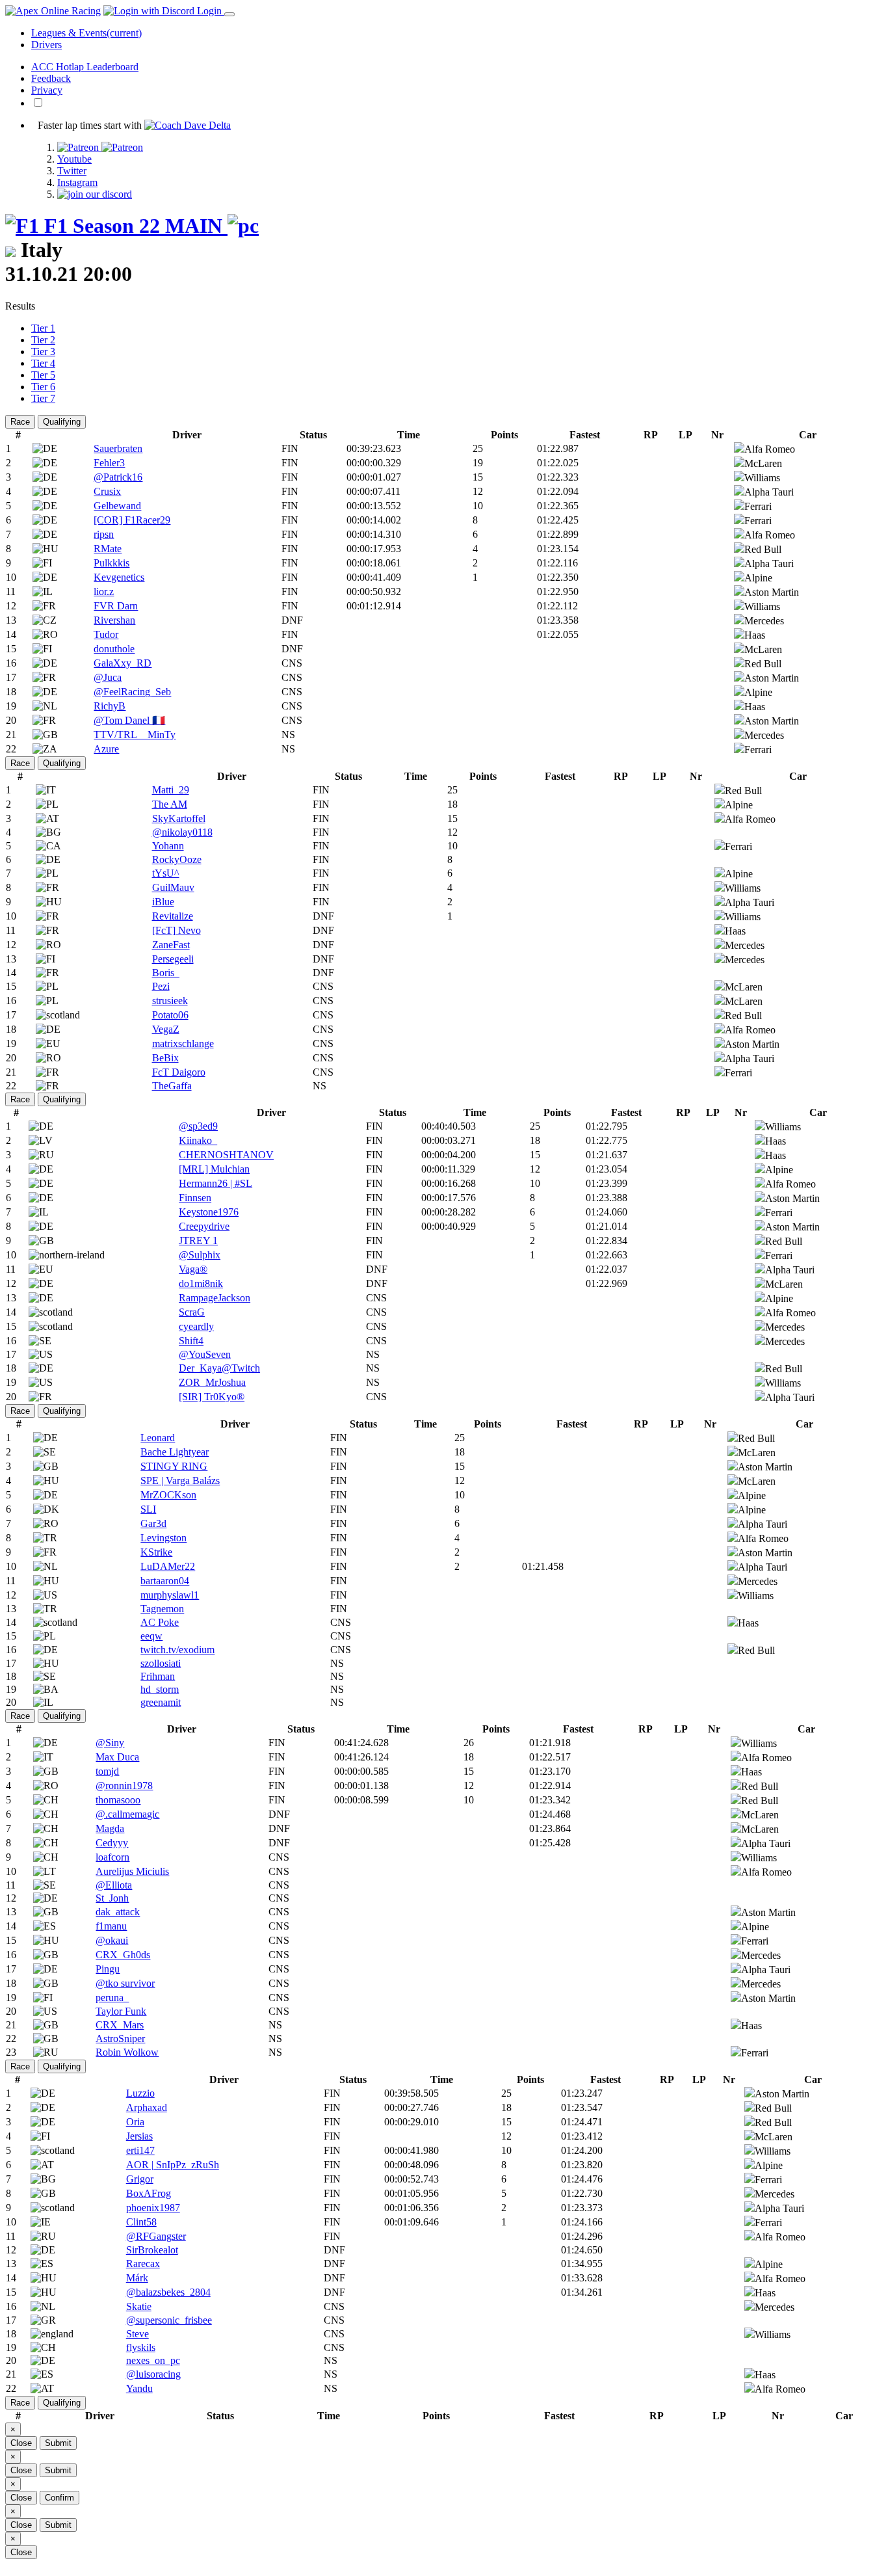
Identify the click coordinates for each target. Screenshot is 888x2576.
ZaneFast (171, 945)
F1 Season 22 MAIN (133, 226)
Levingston (163, 1538)
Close (21, 2443)
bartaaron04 (165, 1581)
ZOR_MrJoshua (212, 1382)
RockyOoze (177, 859)
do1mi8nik (201, 1283)
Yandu (139, 2388)
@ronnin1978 (124, 1786)
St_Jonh (112, 1898)
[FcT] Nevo (176, 930)
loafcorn (112, 1857)
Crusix (107, 491)
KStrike (156, 1552)
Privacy (47, 90)
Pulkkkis (111, 563)
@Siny (110, 1743)
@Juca (108, 677)
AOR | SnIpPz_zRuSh (173, 2165)
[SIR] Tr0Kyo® (212, 1397)
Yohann (168, 846)
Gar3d (153, 1523)
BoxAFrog (149, 2193)
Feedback (51, 78)
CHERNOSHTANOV (226, 1155)
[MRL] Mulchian (214, 1169)
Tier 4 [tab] (43, 363)
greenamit (161, 1702)
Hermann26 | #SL (215, 1183)
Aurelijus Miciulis (132, 1871)
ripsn (104, 534)
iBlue (163, 902)
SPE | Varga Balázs (180, 1481)
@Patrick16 (118, 477)
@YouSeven (205, 1354)
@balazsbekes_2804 (168, 2292)
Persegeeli (173, 959)
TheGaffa (172, 1086)
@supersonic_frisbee (169, 2320)
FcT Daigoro (179, 1072)
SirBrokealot (152, 2250)
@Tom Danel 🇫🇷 (129, 720)
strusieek (170, 1001)
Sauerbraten (118, 448)
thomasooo (118, 1800)
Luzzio (140, 2093)
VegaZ (166, 1029)
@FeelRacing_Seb (132, 692)
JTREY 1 (198, 1241)
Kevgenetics (119, 577)
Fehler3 (109, 463)
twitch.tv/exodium (177, 1650)
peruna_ (112, 1998)
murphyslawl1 (170, 1595)
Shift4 (191, 1341)
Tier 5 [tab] (43, 375)
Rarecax (143, 2264)
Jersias (139, 2136)
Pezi (161, 986)
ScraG (192, 1312)
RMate (108, 549)
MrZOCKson (168, 1495)
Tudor (106, 634)
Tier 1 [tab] (43, 328)
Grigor (140, 2179)
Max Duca (117, 1757)
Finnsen (195, 1198)
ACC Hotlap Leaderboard (85, 67)
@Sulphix (200, 1255)
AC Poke (160, 1622)
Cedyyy (112, 1843)
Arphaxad (147, 2107)
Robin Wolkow (127, 2052)
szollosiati (161, 1663)
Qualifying (62, 422)
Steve (137, 2334)
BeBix (165, 1058)
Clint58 (141, 2222)
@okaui (112, 1940)
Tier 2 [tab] (43, 340)
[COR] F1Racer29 (132, 520)
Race (20, 422)
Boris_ (166, 973)
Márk (137, 2278)
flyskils (141, 2347)
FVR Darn (116, 606)
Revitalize (173, 916)
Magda (110, 1828)
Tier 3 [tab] (43, 352)
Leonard (158, 1438)
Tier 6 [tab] (43, 387)
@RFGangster (156, 2236)
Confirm (59, 2498)
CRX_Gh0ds (123, 1955)
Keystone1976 (209, 1212)
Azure (106, 749)
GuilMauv (173, 887)
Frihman (158, 1676)
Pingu (108, 1969)
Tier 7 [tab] (43, 398)
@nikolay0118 (182, 832)
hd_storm (160, 1689)
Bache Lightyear (175, 1452)
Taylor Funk (121, 2011)
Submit (58, 2443)
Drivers (46, 45)
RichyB (110, 706)
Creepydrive (204, 1226)
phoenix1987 (153, 2208)
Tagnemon (162, 1609)
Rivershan (114, 620)
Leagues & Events (86, 33)
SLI (148, 1509)
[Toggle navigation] (229, 14)
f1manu (111, 1926)
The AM (170, 804)
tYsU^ (166, 873)
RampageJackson (215, 1298)
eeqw (151, 1636)
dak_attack (118, 1912)
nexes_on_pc (153, 2360)
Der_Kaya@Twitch (219, 1368)
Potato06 (170, 1015)
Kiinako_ (198, 1140)
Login (209, 11)
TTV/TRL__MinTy (135, 735)
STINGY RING (174, 1466)
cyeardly (196, 1326)
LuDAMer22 (168, 1566)
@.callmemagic (127, 1814)
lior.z (104, 591)
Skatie (139, 2306)
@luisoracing (153, 2374)
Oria (135, 2122)
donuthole (114, 649)
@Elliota (114, 1885)
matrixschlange (183, 1043)
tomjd (107, 1771)
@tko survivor (125, 1983)
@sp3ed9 (198, 1126)
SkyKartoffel (179, 818)
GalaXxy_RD (123, 663)
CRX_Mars (120, 2025)
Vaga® (193, 1269)
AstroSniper (120, 2038)
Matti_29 (171, 790)
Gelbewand (117, 506)
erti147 (140, 2150)
